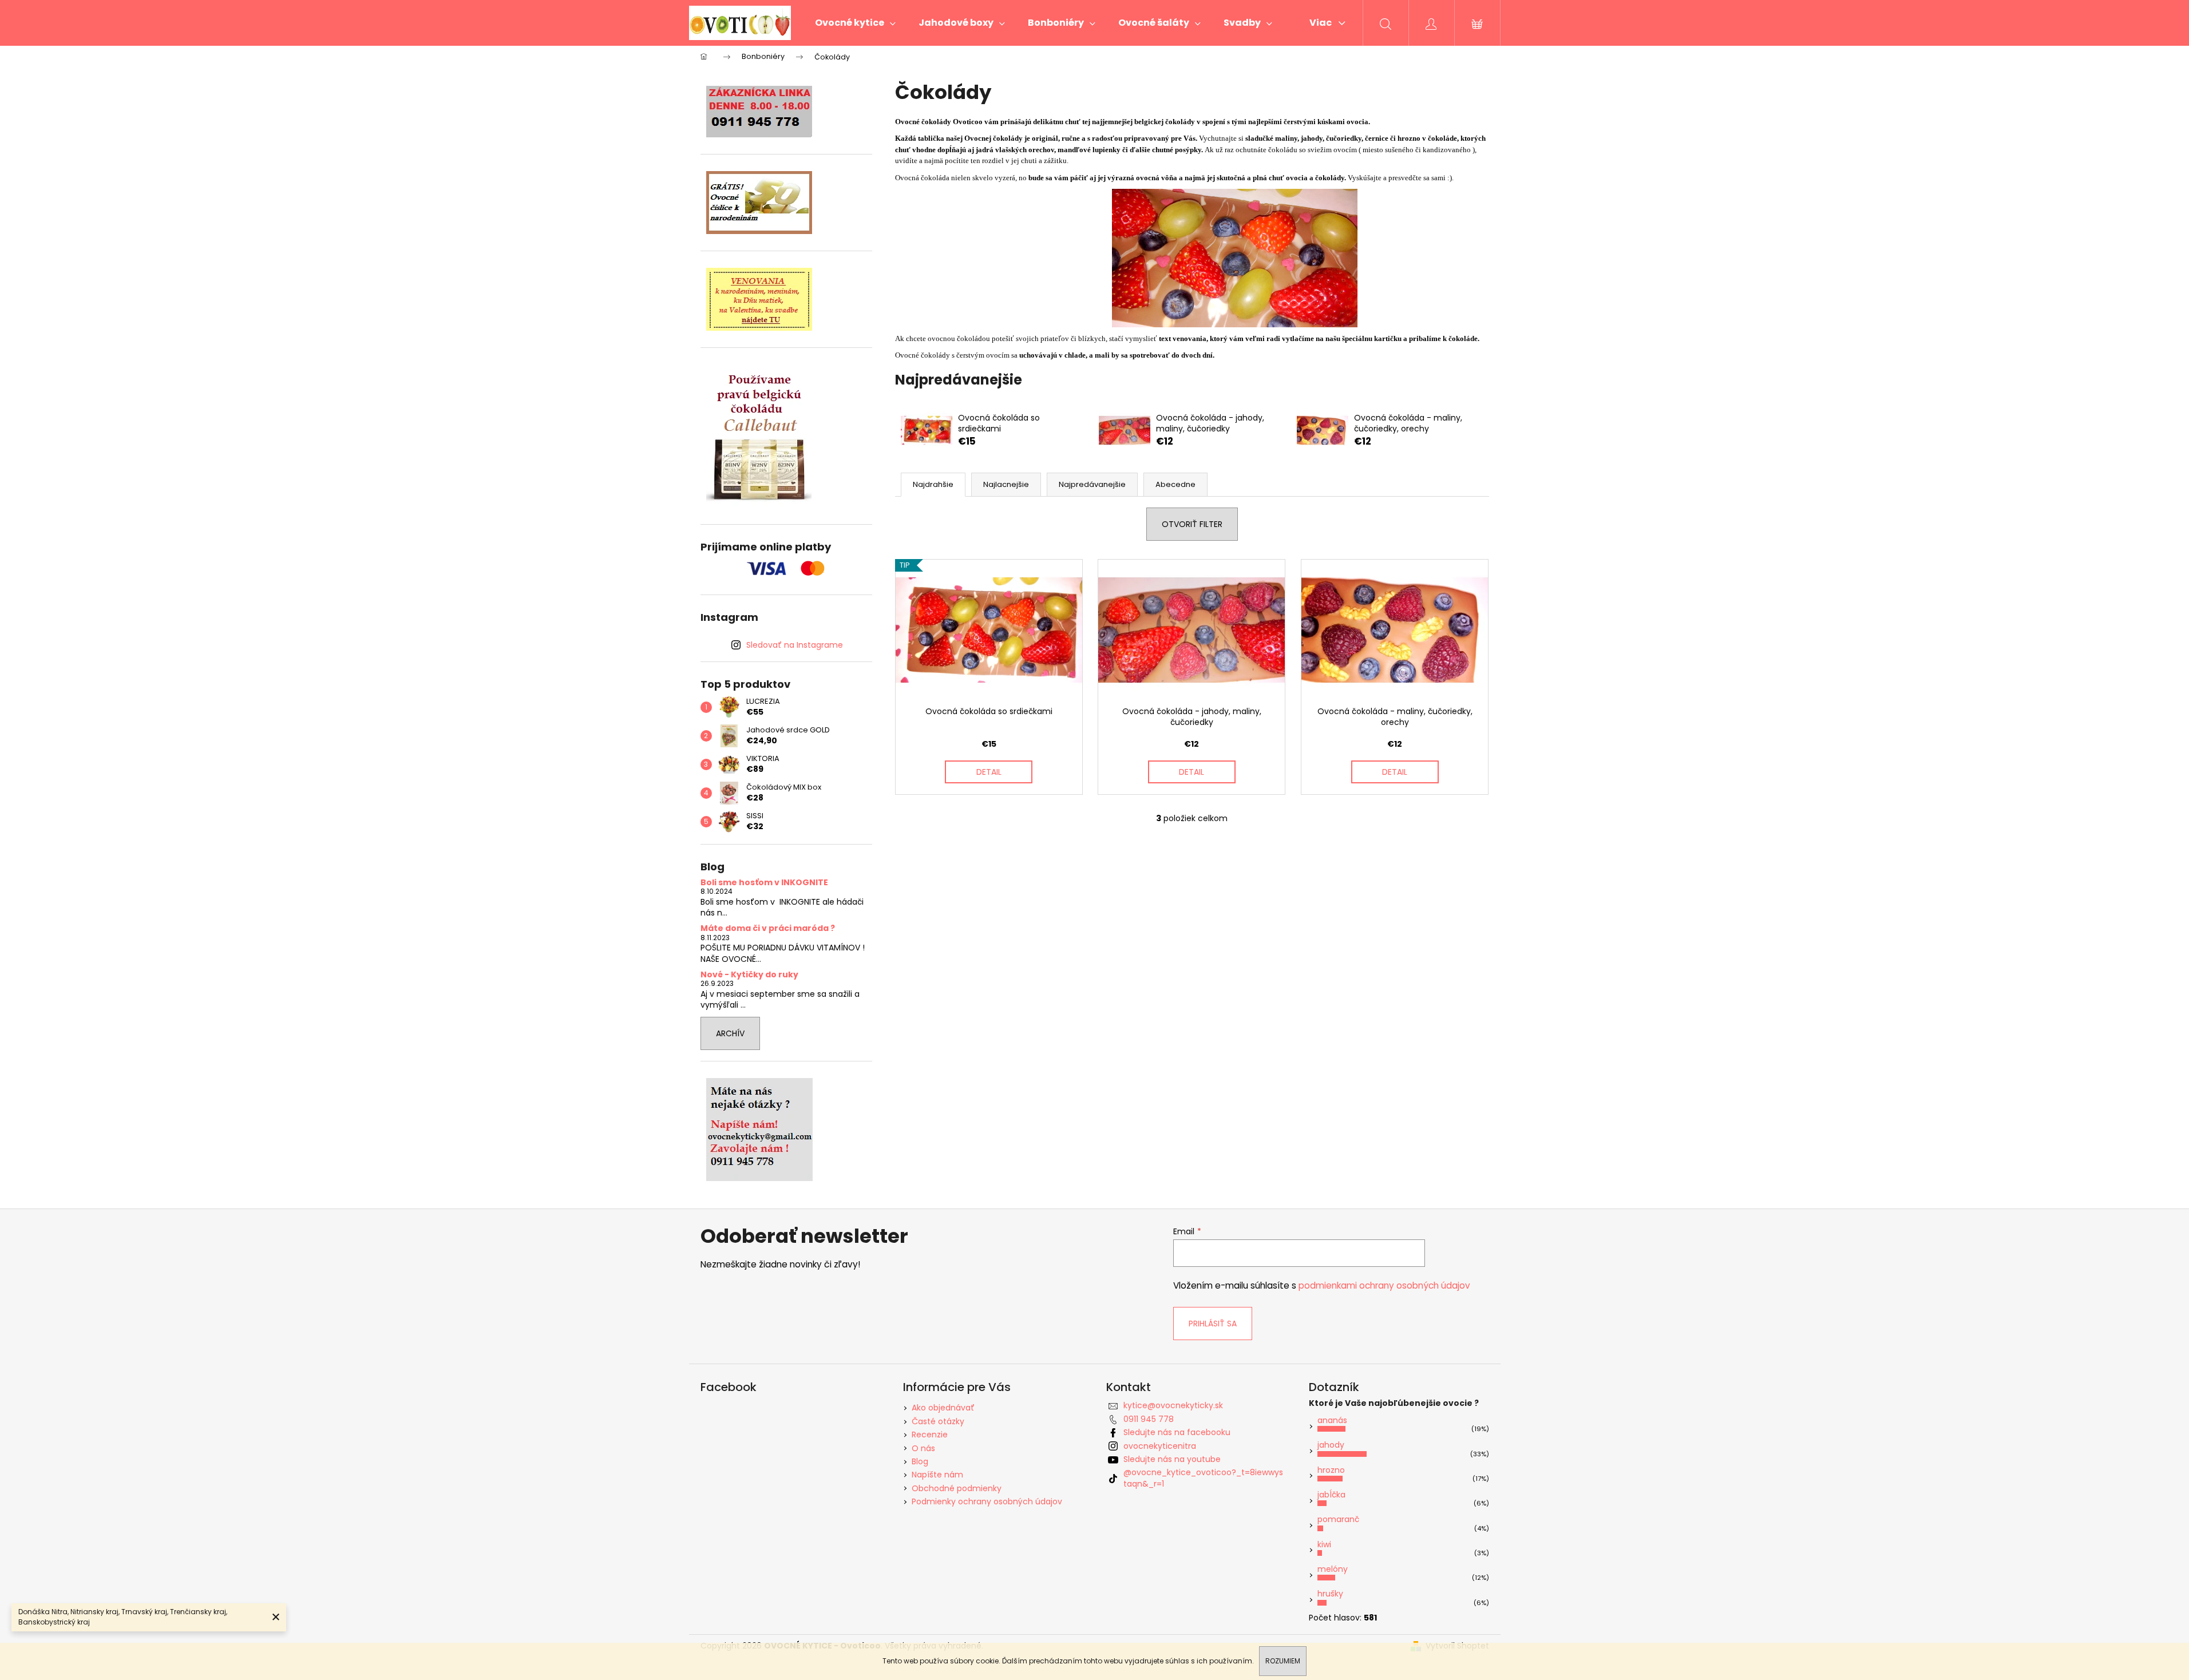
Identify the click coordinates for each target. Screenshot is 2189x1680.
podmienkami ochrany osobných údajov (1384, 1285)
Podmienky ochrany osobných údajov (987, 1501)
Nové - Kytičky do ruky (749, 975)
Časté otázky (938, 1421)
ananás (1332, 1420)
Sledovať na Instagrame (795, 645)
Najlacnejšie (1006, 484)
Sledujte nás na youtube (1172, 1459)
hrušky (1330, 1594)
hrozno (1331, 1470)
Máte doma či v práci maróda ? (768, 928)
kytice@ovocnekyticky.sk (1173, 1405)
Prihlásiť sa (1213, 1324)
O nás (923, 1448)
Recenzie (930, 1435)
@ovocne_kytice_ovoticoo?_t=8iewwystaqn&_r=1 (1203, 1478)
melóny (1333, 1569)
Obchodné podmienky (957, 1488)
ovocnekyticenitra (1160, 1446)
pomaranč (1338, 1519)
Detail (989, 772)
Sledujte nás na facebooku (1177, 1432)
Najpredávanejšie (1092, 484)
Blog (920, 1461)
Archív (730, 1033)
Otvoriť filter (1192, 524)
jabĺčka (1331, 1495)
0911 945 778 (1149, 1419)
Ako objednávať (943, 1408)
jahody (1331, 1445)
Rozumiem (1283, 1661)
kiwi (1324, 1544)
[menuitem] (855, 23)
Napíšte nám (937, 1475)
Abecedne (1175, 484)
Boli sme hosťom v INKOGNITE (764, 883)
